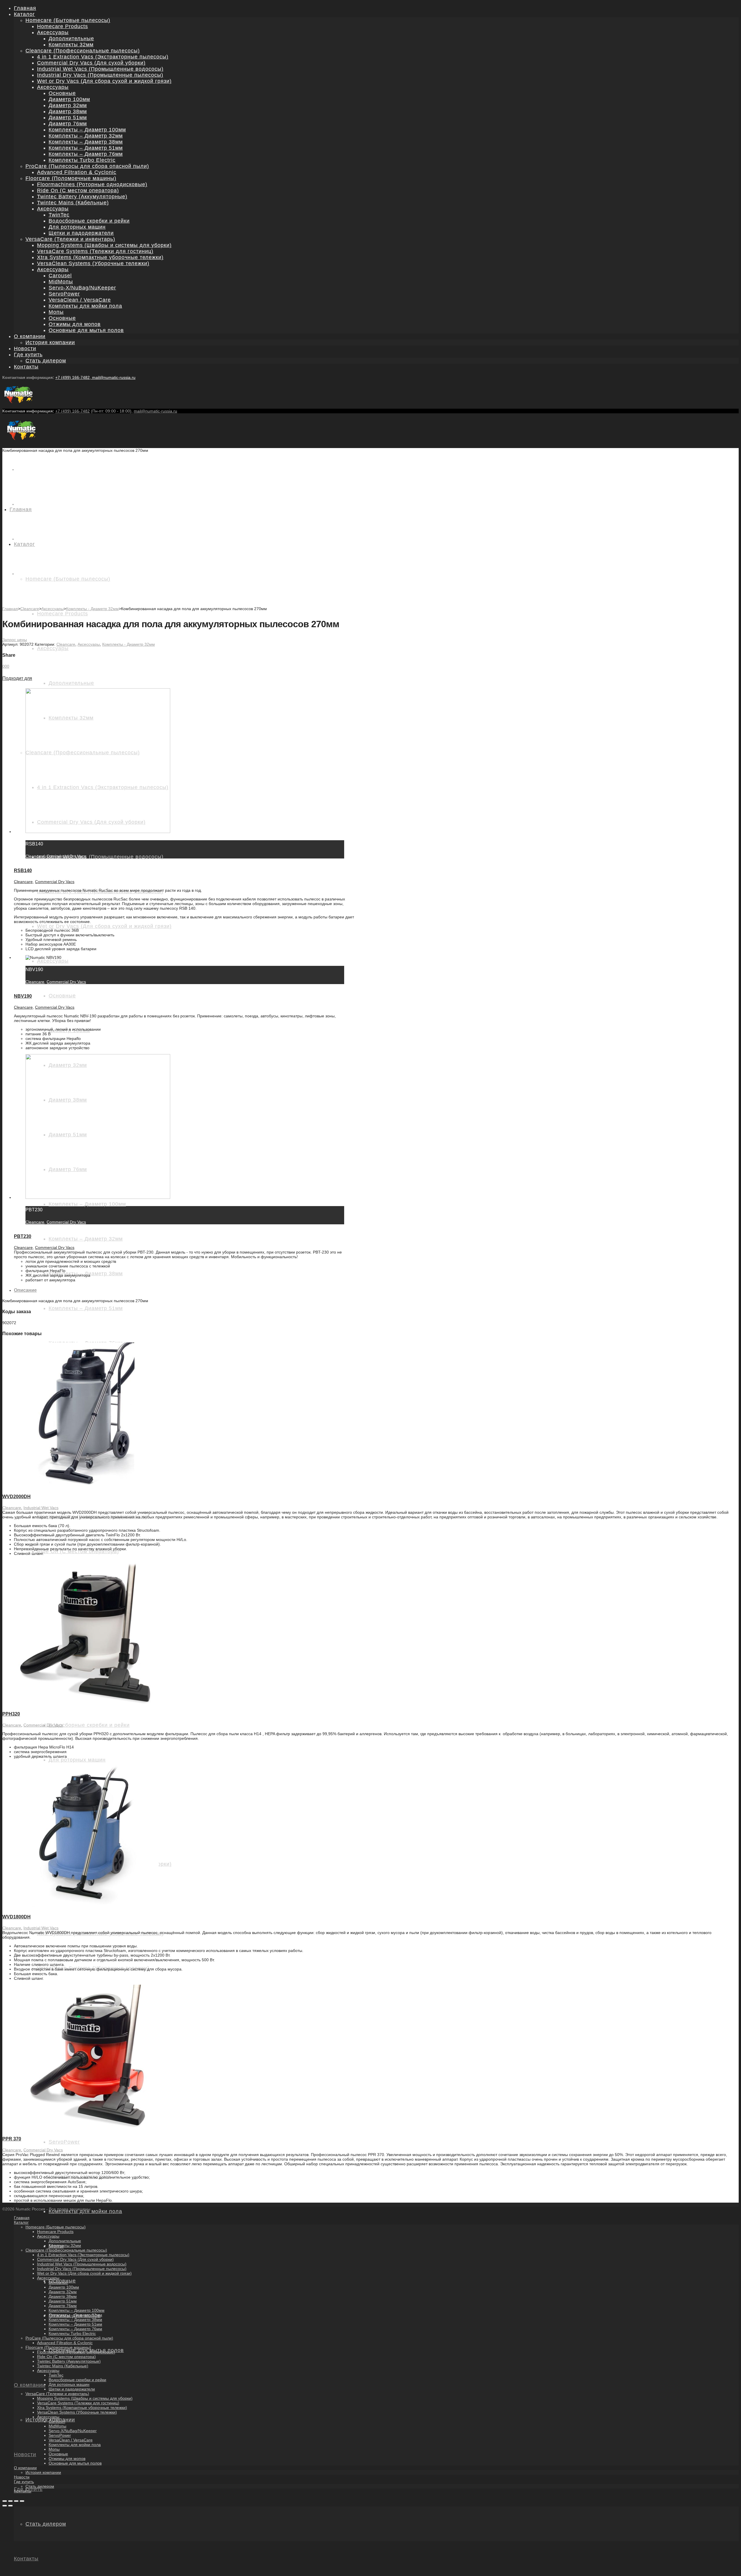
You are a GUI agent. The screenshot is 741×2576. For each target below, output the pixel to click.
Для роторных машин (77, 227)
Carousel (60, 276)
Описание (25, 1290)
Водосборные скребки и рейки (89, 221)
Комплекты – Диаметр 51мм (86, 148)
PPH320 (11, 1714)
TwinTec (59, 215)
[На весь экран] (16, 2501)
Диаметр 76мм (68, 124)
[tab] (376, 1290)
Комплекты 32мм (71, 45)
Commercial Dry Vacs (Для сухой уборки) (91, 63)
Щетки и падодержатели (81, 233)
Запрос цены (15, 640)
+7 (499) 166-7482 (73, 411)
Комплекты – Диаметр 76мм (86, 154)
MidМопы (61, 282)
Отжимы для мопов (75, 324)
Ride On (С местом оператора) (78, 190)
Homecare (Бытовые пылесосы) (68, 20)
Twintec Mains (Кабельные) (73, 203)
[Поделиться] (10, 2501)
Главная (10, 609)
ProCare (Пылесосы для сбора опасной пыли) (87, 166)
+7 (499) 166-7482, (74, 377)
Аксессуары (53, 32)
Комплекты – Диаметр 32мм (86, 136)
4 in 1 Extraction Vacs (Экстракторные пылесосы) (103, 57)
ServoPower (64, 294)
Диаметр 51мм (68, 118)
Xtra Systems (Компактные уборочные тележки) (100, 257)
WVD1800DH (16, 1917)
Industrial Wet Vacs (41, 1508)
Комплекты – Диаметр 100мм (87, 130)
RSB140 (23, 870)
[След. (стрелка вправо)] (10, 2506)
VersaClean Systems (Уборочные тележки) (93, 263)
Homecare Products (63, 26)
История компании (50, 342)
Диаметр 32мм (68, 105)
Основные (62, 93)
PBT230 (23, 1236)
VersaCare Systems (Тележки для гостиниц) (95, 251)
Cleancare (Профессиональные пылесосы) (83, 51)
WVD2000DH (16, 1497)
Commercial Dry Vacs (66, 856)
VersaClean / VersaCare (80, 300)
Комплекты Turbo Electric (82, 160)
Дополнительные (71, 38)
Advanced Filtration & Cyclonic (77, 172)
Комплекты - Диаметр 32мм (92, 609)
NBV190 (23, 996)
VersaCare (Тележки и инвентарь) (70, 239)
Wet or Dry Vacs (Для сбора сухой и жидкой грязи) (104, 81)
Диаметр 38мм (68, 111)
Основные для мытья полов (86, 330)
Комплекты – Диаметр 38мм (86, 142)
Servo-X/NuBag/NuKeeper (82, 288)
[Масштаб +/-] (22, 2501)
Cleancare (30, 609)
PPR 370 (12, 2139)
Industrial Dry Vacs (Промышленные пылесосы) (100, 75)
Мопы (56, 312)
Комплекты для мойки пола (85, 306)
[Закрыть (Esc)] (5, 2501)
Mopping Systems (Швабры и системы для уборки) (104, 245)
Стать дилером (46, 361)
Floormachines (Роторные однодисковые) (92, 184)
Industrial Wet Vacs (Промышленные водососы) (100, 69)
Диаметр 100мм (69, 99)
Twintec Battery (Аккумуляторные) (82, 197)
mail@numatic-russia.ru (114, 377)
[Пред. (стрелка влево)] (5, 2506)
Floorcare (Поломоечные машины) (71, 178)
